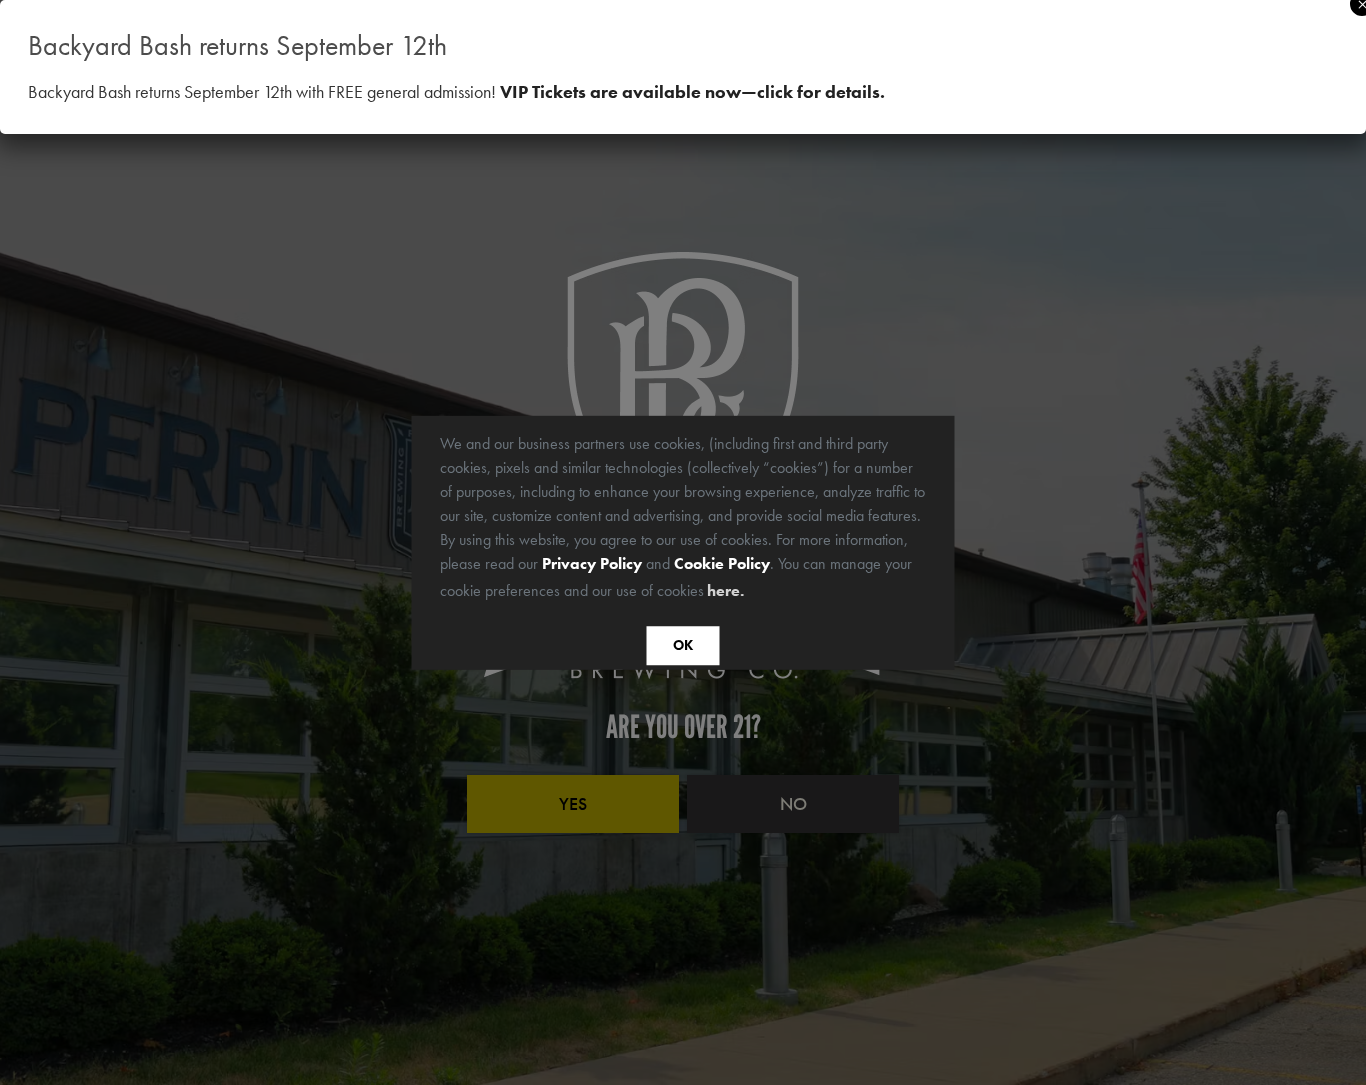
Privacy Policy (592, 562)
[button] (755, 592)
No (793, 803)
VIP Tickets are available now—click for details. (692, 91)
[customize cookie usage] (767, 595)
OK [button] (683, 646)
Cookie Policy (722, 562)
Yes (573, 803)
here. (725, 590)
